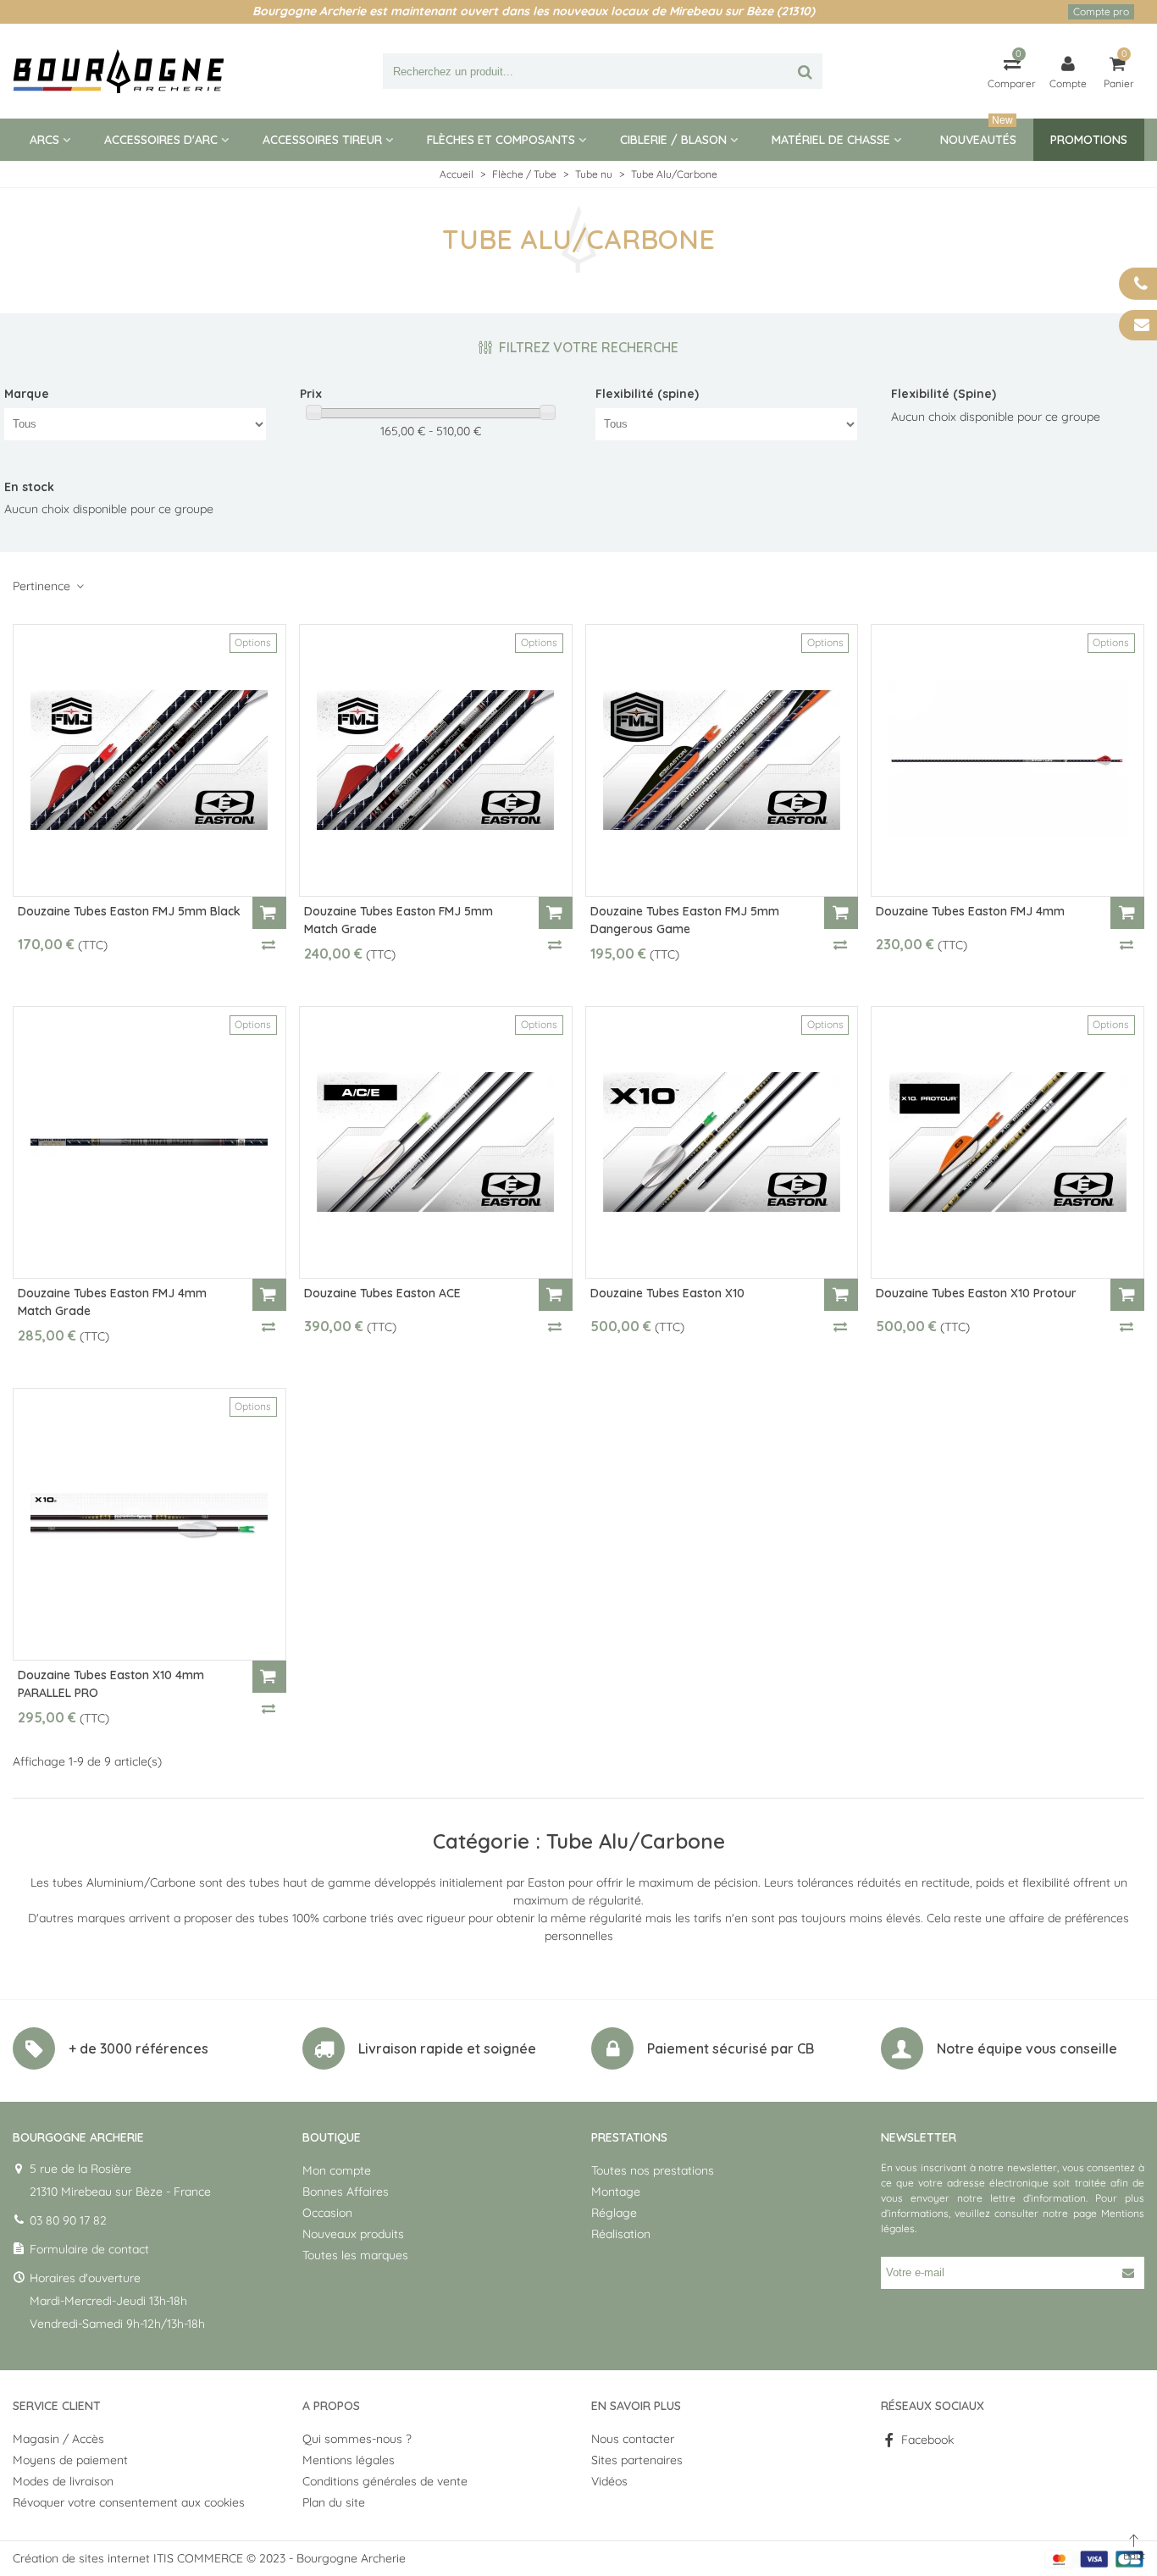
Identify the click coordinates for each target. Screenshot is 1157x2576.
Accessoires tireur (322, 140)
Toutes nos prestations (653, 2170)
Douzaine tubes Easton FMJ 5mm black (129, 911)
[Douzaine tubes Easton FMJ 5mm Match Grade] (436, 760)
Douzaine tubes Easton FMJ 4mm (970, 911)
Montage (616, 2192)
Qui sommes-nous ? (357, 2439)
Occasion (327, 2213)
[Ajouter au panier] (269, 913)
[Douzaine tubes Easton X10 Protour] (1008, 1142)
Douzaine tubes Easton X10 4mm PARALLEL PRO (111, 1684)
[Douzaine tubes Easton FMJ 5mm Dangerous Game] (722, 760)
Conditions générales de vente (385, 2481)
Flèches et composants (501, 140)
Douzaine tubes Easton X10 (667, 1293)
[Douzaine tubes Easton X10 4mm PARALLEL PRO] (149, 1524)
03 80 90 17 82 (68, 2220)
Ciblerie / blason (673, 140)
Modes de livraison (63, 2481)
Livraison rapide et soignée (447, 2048)
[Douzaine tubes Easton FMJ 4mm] (1008, 760)
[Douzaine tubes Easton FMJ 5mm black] (149, 760)
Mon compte (337, 2170)
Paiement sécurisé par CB (731, 2048)
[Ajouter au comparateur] (269, 944)
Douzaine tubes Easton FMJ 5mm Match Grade (399, 920)
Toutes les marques (355, 2255)
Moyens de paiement (70, 2460)
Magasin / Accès (58, 2439)
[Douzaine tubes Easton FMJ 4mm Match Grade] (149, 1142)
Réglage (614, 2213)
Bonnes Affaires (346, 2192)
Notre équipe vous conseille (1027, 2048)
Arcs (44, 140)
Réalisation (621, 2234)
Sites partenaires (637, 2460)
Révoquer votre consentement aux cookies (129, 2502)
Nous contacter (633, 2439)
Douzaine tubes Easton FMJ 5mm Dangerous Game (685, 920)
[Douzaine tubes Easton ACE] (436, 1142)
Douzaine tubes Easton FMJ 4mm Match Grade (112, 1302)
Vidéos (609, 2481)
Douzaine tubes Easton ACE (382, 1293)
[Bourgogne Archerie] (119, 71)
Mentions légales (349, 2460)
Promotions (1089, 140)
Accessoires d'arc (161, 140)
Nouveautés (978, 133)
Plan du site (334, 2502)
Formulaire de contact (89, 2249)
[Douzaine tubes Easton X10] (722, 1142)
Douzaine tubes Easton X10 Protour (976, 1293)
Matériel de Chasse (831, 140)
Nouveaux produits (353, 2234)
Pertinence (43, 586)
